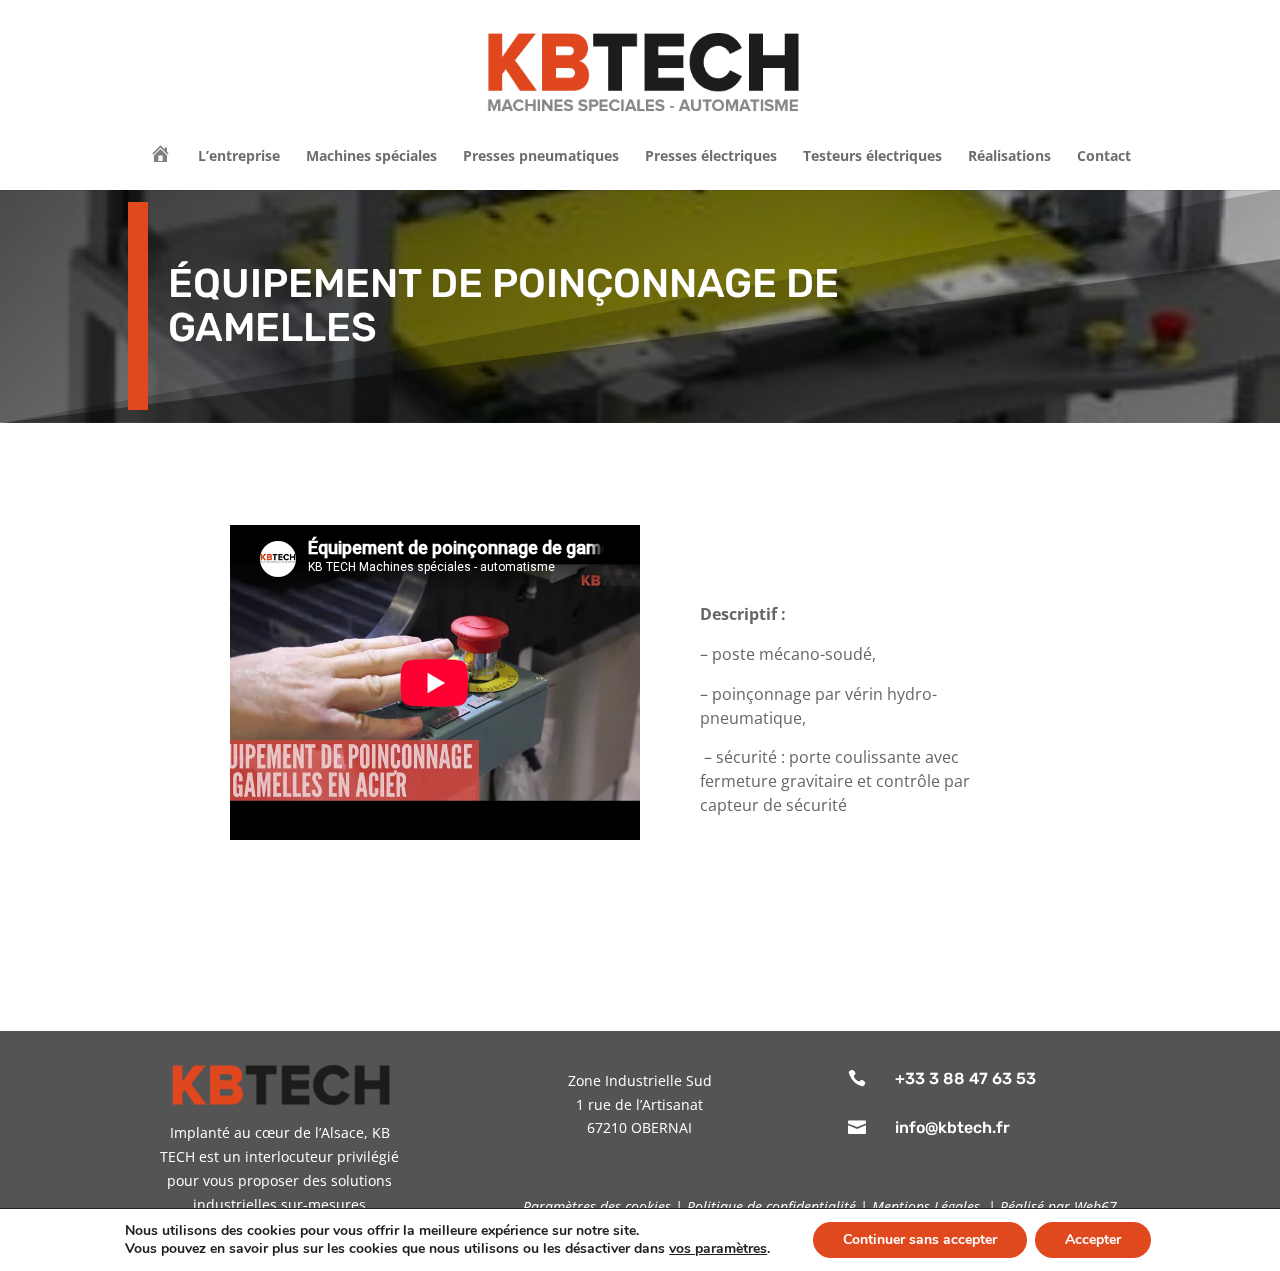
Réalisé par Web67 (1058, 1206)
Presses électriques (711, 157)
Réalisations (1009, 157)
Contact (1104, 157)
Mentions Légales (926, 1206)
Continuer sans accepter (920, 1239)
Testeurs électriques (872, 157)
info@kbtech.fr (952, 1127)
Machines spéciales (371, 157)
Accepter (1093, 1239)
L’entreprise (239, 157)
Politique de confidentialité (771, 1206)
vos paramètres (718, 1249)
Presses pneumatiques (541, 157)
